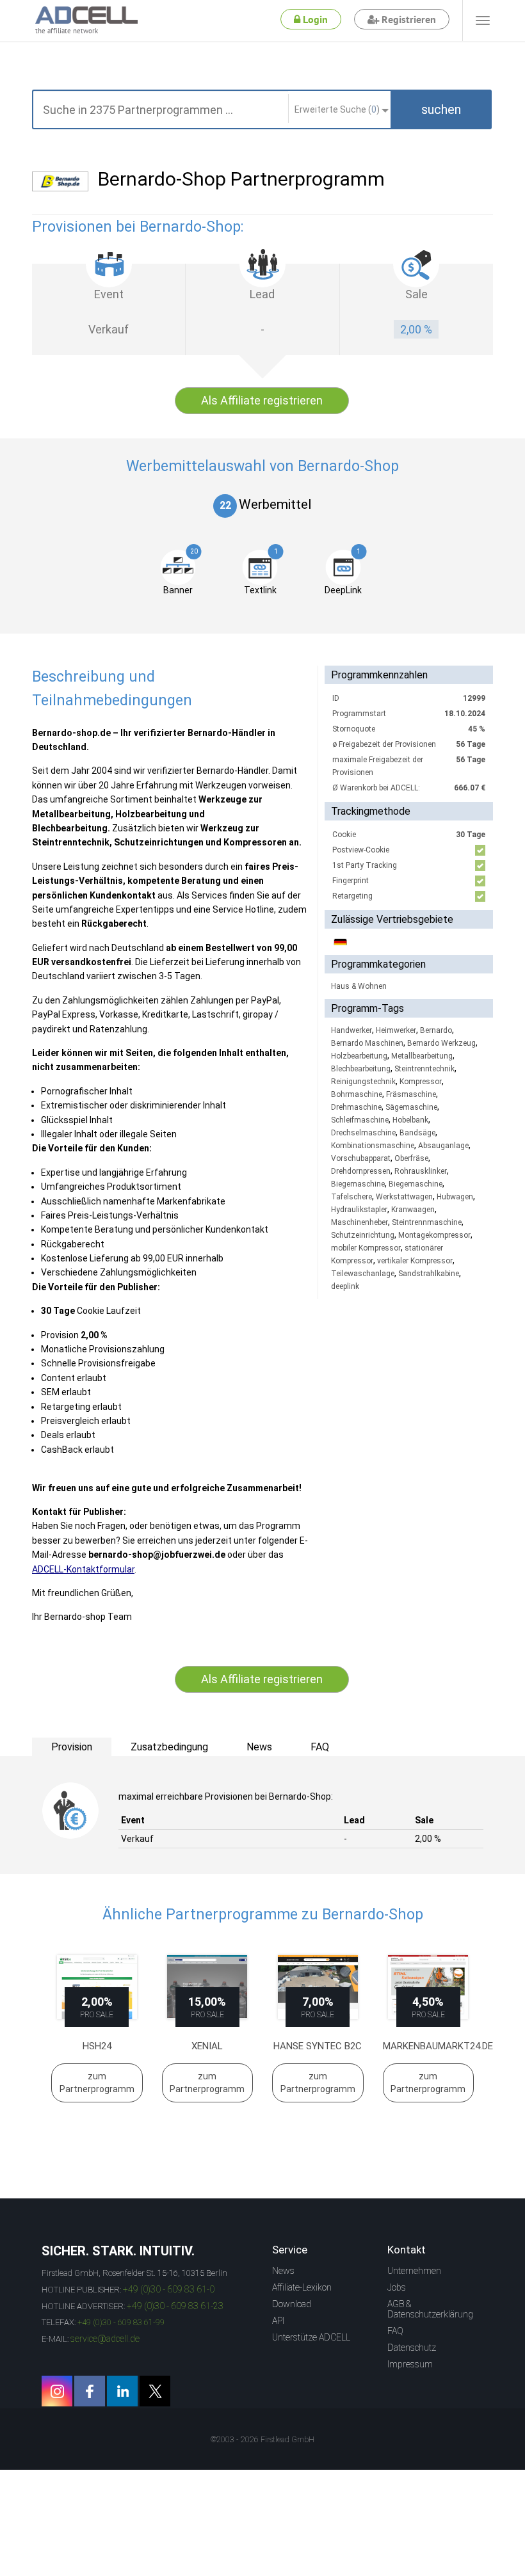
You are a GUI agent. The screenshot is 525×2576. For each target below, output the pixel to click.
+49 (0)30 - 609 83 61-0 (169, 2289)
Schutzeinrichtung (363, 1235)
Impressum (410, 2364)
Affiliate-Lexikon (302, 2287)
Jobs (397, 2287)
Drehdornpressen (361, 1171)
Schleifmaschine (360, 1120)
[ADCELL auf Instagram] (57, 2391)
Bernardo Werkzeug (441, 1043)
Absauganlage (443, 1146)
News (283, 2271)
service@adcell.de (105, 2339)
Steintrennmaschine (427, 1222)
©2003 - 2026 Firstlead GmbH (262, 2440)
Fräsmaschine (411, 1094)
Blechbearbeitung (361, 1069)
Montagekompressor (434, 1235)
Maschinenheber (359, 1222)
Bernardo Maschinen (367, 1043)
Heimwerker (396, 1030)
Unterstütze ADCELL (311, 2337)
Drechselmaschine (363, 1133)
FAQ (395, 2331)
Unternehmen (414, 2271)
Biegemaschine (358, 1184)
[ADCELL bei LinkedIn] (122, 2391)
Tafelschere (351, 1197)
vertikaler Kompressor (415, 1261)
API (278, 2321)
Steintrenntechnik (424, 1069)
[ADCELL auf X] (155, 2391)
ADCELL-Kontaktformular (83, 1569)
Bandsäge (417, 1133)
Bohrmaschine (357, 1094)
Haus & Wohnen (359, 986)
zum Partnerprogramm (97, 2083)
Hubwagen (455, 1197)
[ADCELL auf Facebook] (90, 2391)
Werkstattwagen (404, 1197)
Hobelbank (410, 1120)
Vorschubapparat (361, 1158)
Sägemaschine (411, 1107)
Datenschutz (412, 2348)
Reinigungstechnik (363, 1082)
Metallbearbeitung (422, 1056)
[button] (441, 109)
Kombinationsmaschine (373, 1146)
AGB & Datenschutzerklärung (430, 2309)
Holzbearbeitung (359, 1056)
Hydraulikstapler (359, 1210)
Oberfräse (411, 1158)
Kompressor (421, 1082)
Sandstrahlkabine (429, 1274)
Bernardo (436, 1030)
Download (292, 2304)
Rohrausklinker (421, 1171)
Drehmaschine (356, 1107)
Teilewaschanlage (363, 1274)
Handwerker (351, 1030)
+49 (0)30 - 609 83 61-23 (175, 2306)
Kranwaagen (413, 1210)
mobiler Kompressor (366, 1248)
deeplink (345, 1286)
